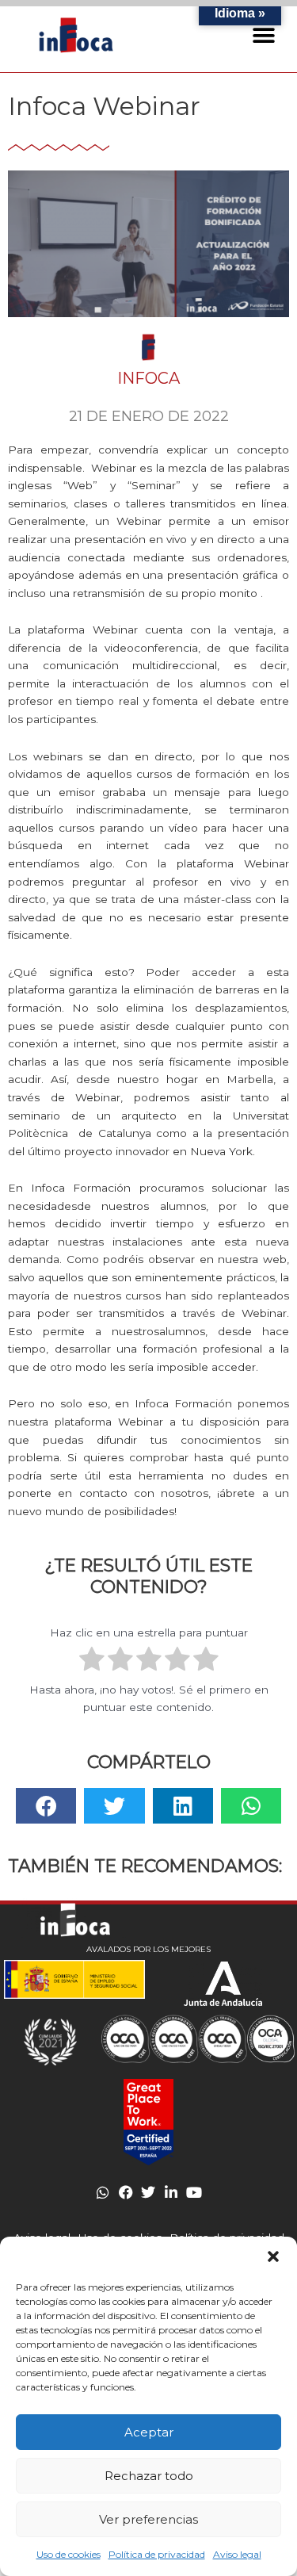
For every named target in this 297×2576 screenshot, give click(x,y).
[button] (273, 2256)
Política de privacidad (157, 2554)
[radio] (92, 1661)
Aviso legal (237, 2554)
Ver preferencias (148, 2519)
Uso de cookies (69, 2554)
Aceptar (149, 2432)
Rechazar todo (149, 2476)
